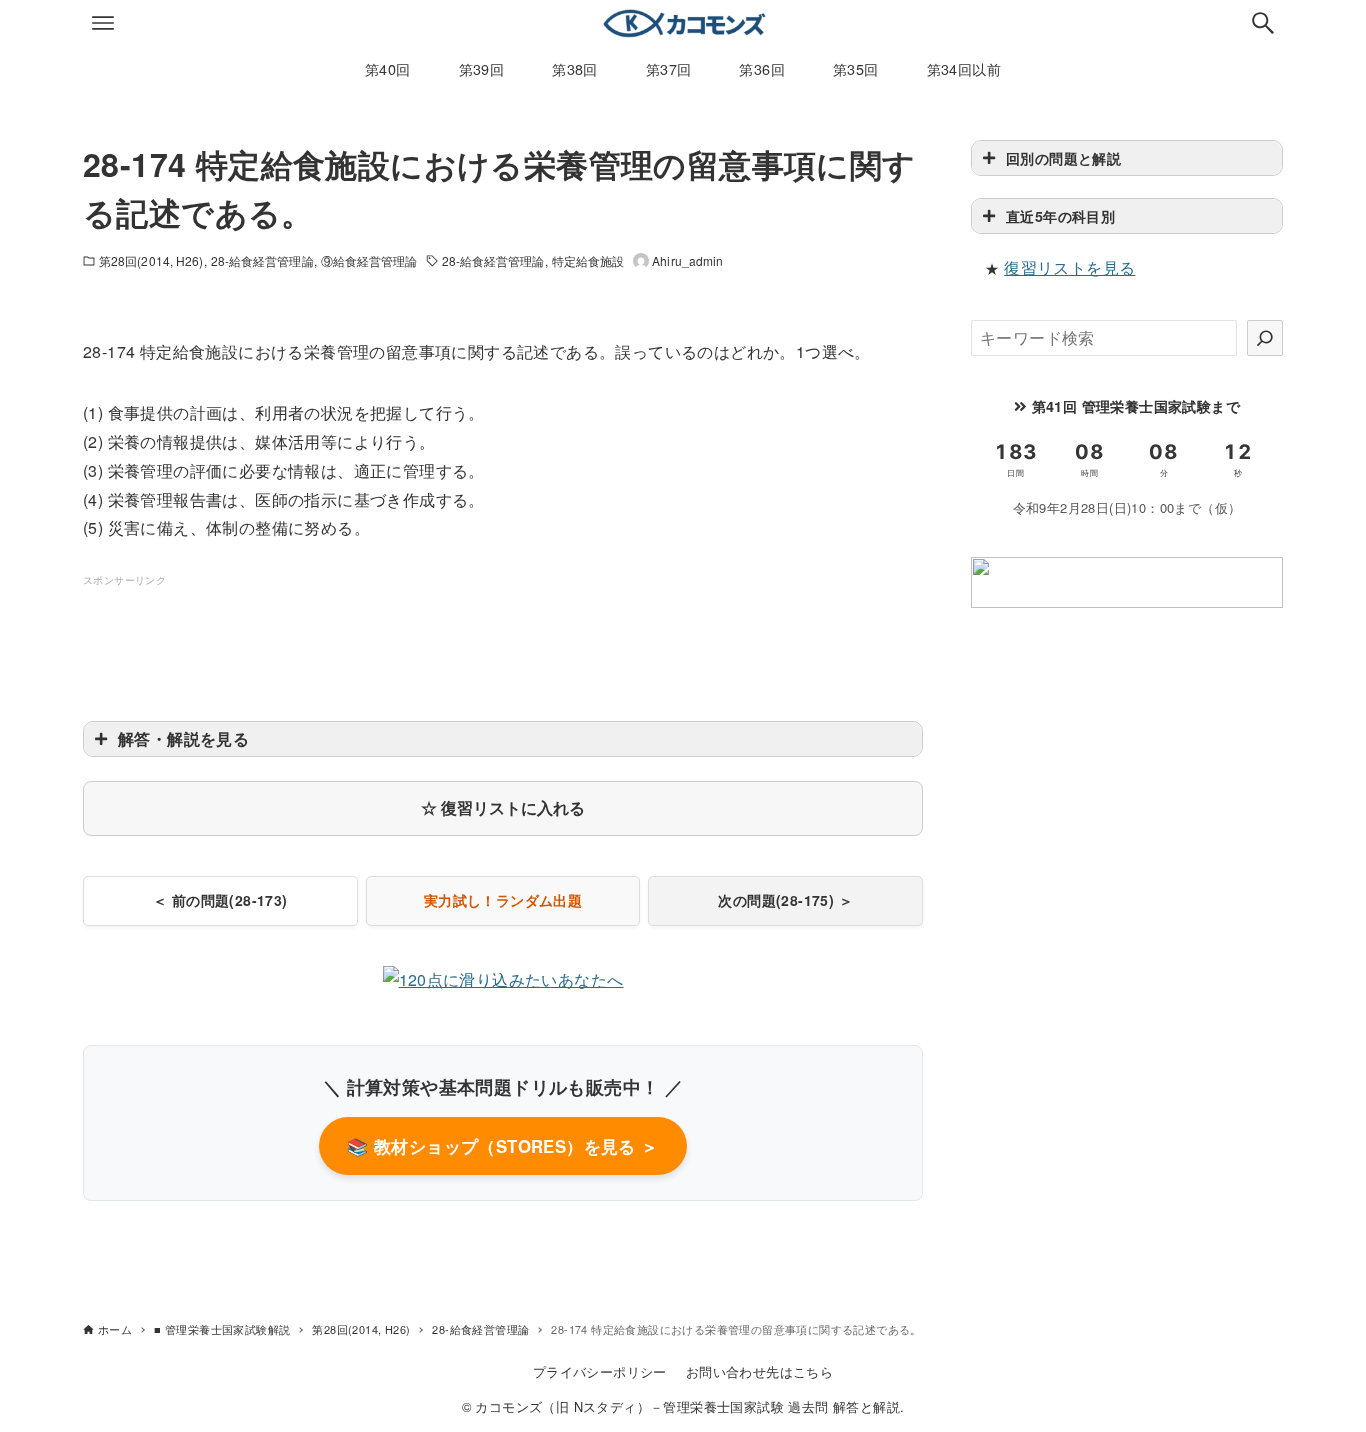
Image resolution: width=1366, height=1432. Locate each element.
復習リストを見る (1069, 267)
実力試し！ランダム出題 (503, 900)
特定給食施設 (588, 260)
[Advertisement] (503, 635)
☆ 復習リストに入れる (503, 807)
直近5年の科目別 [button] (1060, 216)
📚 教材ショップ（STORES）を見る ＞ (502, 1146)
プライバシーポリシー (600, 1371)
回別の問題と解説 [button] (1063, 158)
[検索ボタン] (1263, 23)
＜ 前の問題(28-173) (220, 900)
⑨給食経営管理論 (369, 260)
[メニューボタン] (103, 23)
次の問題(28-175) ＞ (785, 900)
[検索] (1265, 338)
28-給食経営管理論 (262, 260)
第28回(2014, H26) (151, 260)
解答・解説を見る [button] (183, 738)
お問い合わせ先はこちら (759, 1371)
